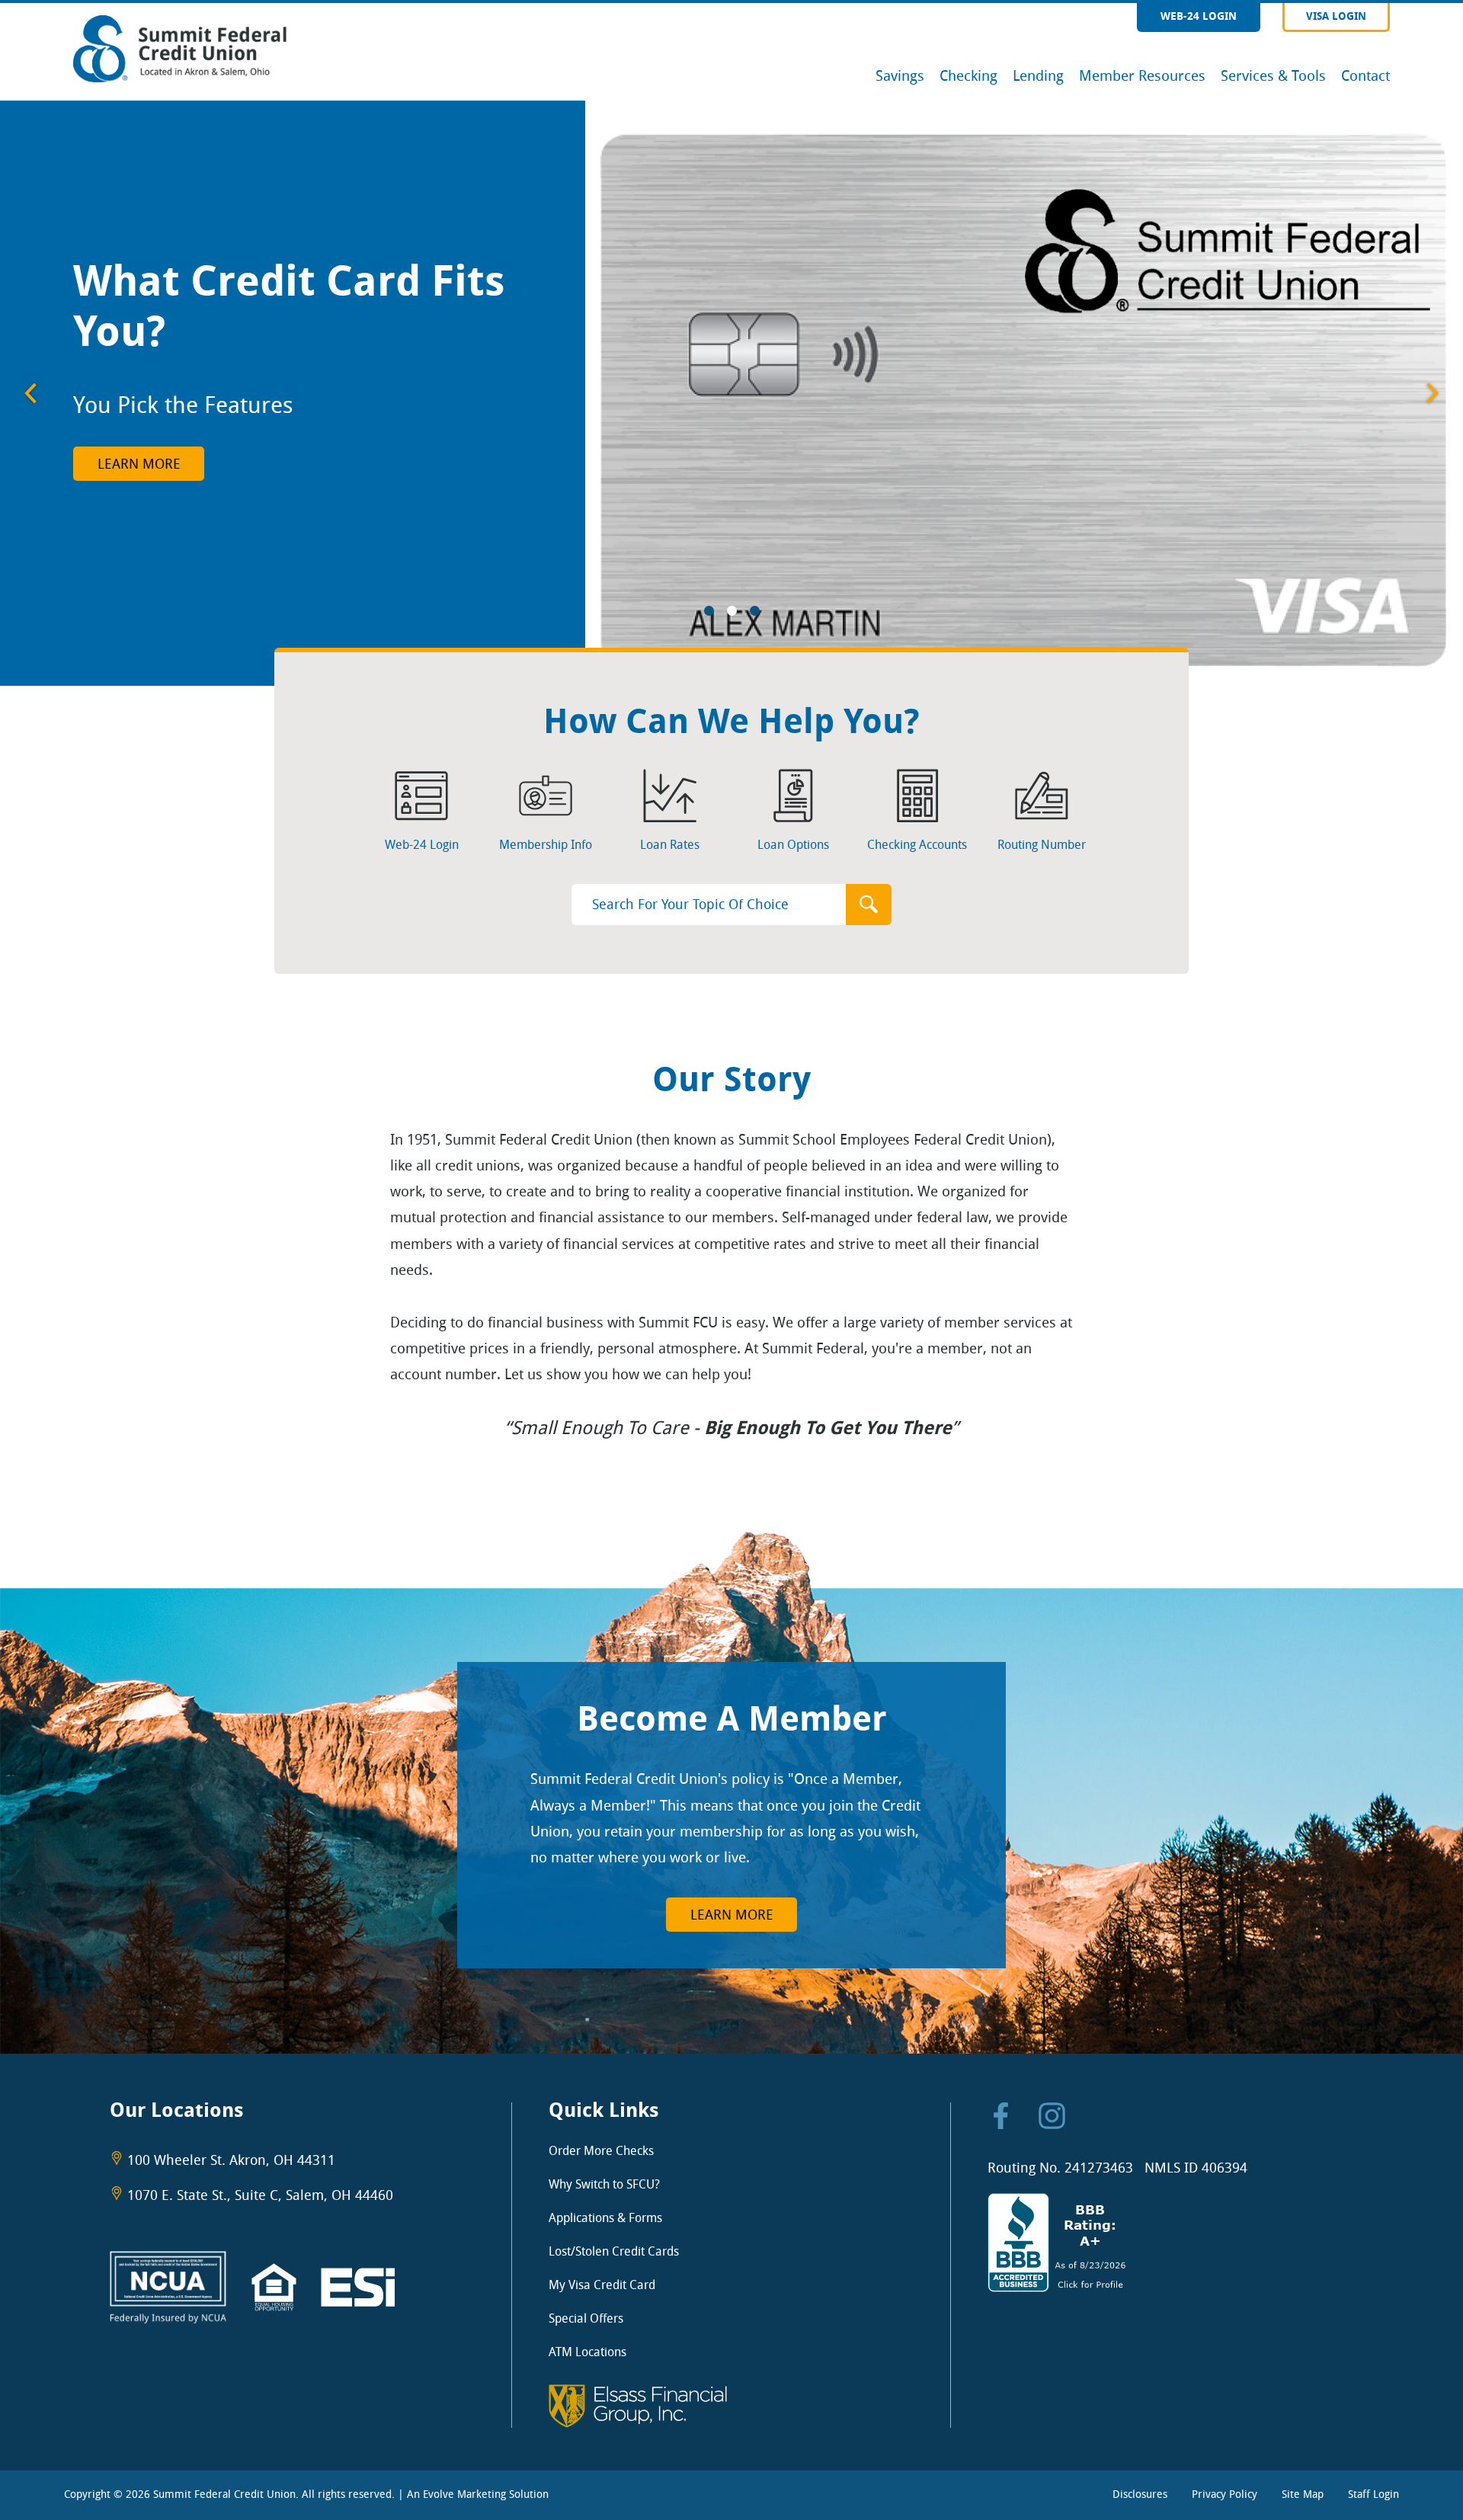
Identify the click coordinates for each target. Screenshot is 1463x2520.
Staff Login (1373, 2494)
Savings (900, 76)
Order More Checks (601, 2151)
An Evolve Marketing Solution (478, 2494)
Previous (30, 393)
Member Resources (1142, 76)
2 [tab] (731, 613)
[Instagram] (1052, 2120)
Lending (1038, 76)
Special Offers (586, 2318)
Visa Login (1336, 16)
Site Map (1303, 2494)
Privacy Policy (1225, 2494)
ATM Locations (587, 2352)
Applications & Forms (605, 2218)
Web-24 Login (1199, 16)
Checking (968, 76)
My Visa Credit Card (602, 2285)
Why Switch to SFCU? (604, 2184)
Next (1433, 393)
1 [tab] (709, 613)
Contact (1365, 76)
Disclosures (1140, 2494)
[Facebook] (1001, 2120)
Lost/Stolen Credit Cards (614, 2251)
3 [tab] (754, 613)
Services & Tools (1273, 76)
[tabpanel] (731, 393)
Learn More (139, 464)
